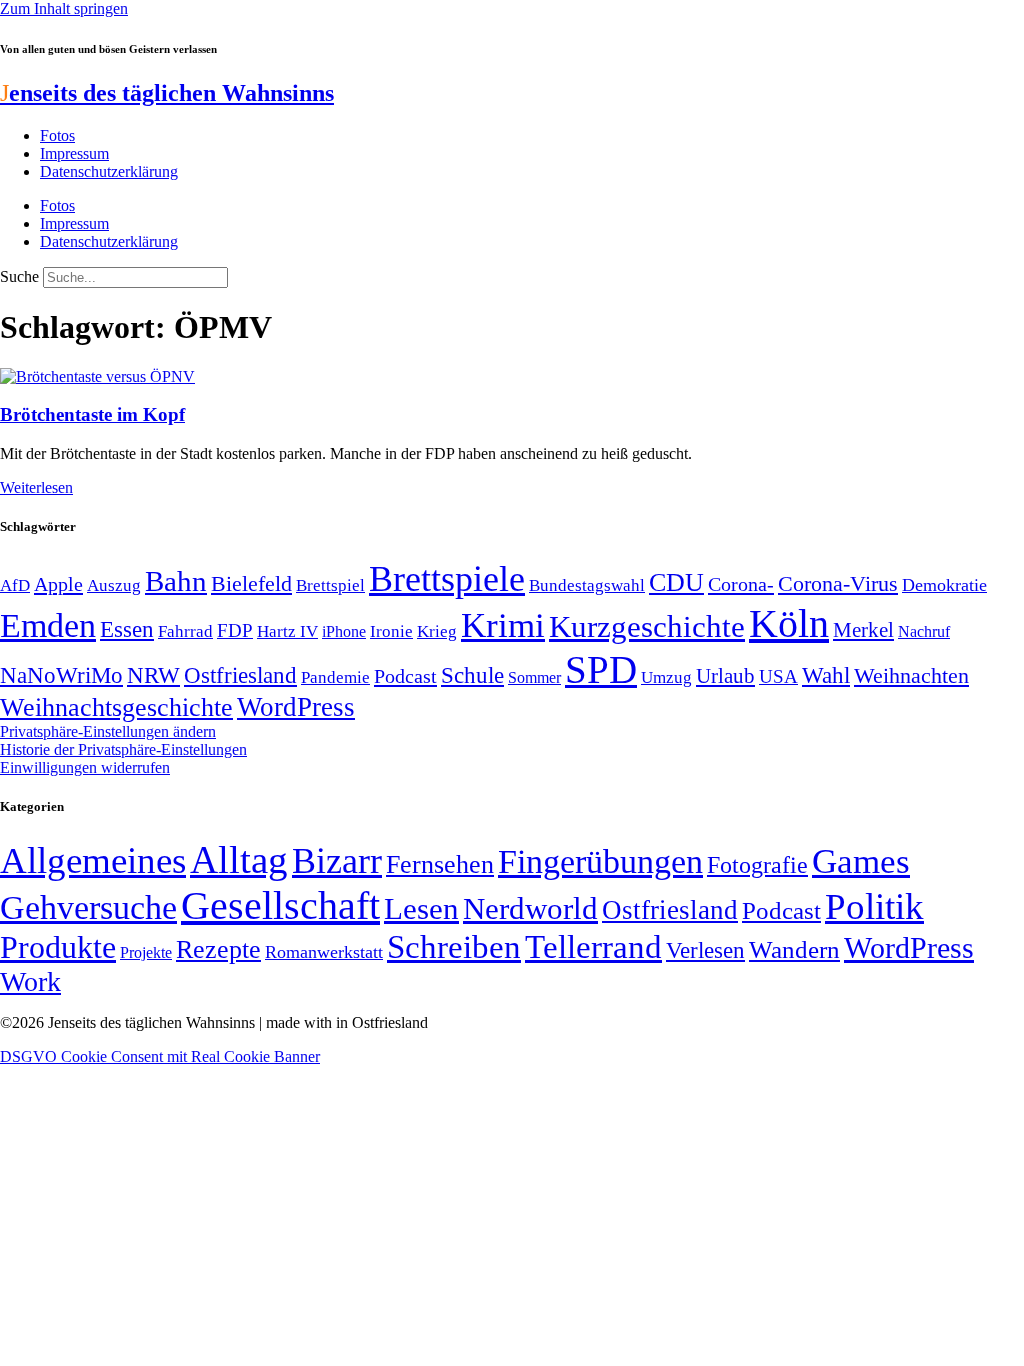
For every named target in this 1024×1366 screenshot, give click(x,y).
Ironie (391, 631)
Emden (48, 625)
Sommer (534, 677)
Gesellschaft (280, 905)
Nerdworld (530, 908)
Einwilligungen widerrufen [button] (85, 767)
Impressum (74, 153)
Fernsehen (440, 864)
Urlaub (725, 676)
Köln (789, 623)
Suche (19, 276)
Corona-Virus (838, 583)
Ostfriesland (240, 675)
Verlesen (705, 950)
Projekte (146, 952)
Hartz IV (287, 631)
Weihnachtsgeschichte (116, 707)
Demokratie (944, 585)
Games (861, 861)
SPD (601, 669)
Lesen (421, 908)
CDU (676, 582)
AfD (15, 585)
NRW (153, 675)
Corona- (741, 584)
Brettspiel (330, 585)
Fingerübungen (600, 861)
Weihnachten (911, 675)
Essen (127, 629)
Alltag (239, 859)
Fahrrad (185, 631)
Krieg (437, 631)
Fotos (57, 135)
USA (778, 676)
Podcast (405, 676)
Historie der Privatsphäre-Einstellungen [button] (123, 749)
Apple (58, 584)
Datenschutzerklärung (109, 171)
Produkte (58, 947)
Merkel (863, 630)
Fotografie (757, 865)
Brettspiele (447, 579)
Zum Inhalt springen (64, 8)
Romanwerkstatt (324, 952)
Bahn (176, 581)
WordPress (296, 707)
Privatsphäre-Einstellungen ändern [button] (108, 731)
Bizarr (337, 861)
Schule (472, 675)
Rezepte (218, 949)
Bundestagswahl (587, 585)
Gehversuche (88, 907)
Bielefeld (251, 583)
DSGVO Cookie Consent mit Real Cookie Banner (160, 1056)
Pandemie (335, 677)
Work (30, 981)
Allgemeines (93, 860)
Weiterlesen (36, 487)
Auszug (114, 585)
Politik (874, 906)
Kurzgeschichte (647, 626)
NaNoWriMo (61, 675)
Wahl (826, 675)
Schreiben (454, 947)
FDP (235, 630)
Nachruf (924, 631)
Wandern (794, 949)
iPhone (344, 632)
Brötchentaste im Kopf (92, 414)
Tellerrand (593, 947)
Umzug (666, 677)
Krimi (503, 625)
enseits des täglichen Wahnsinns (167, 93)
